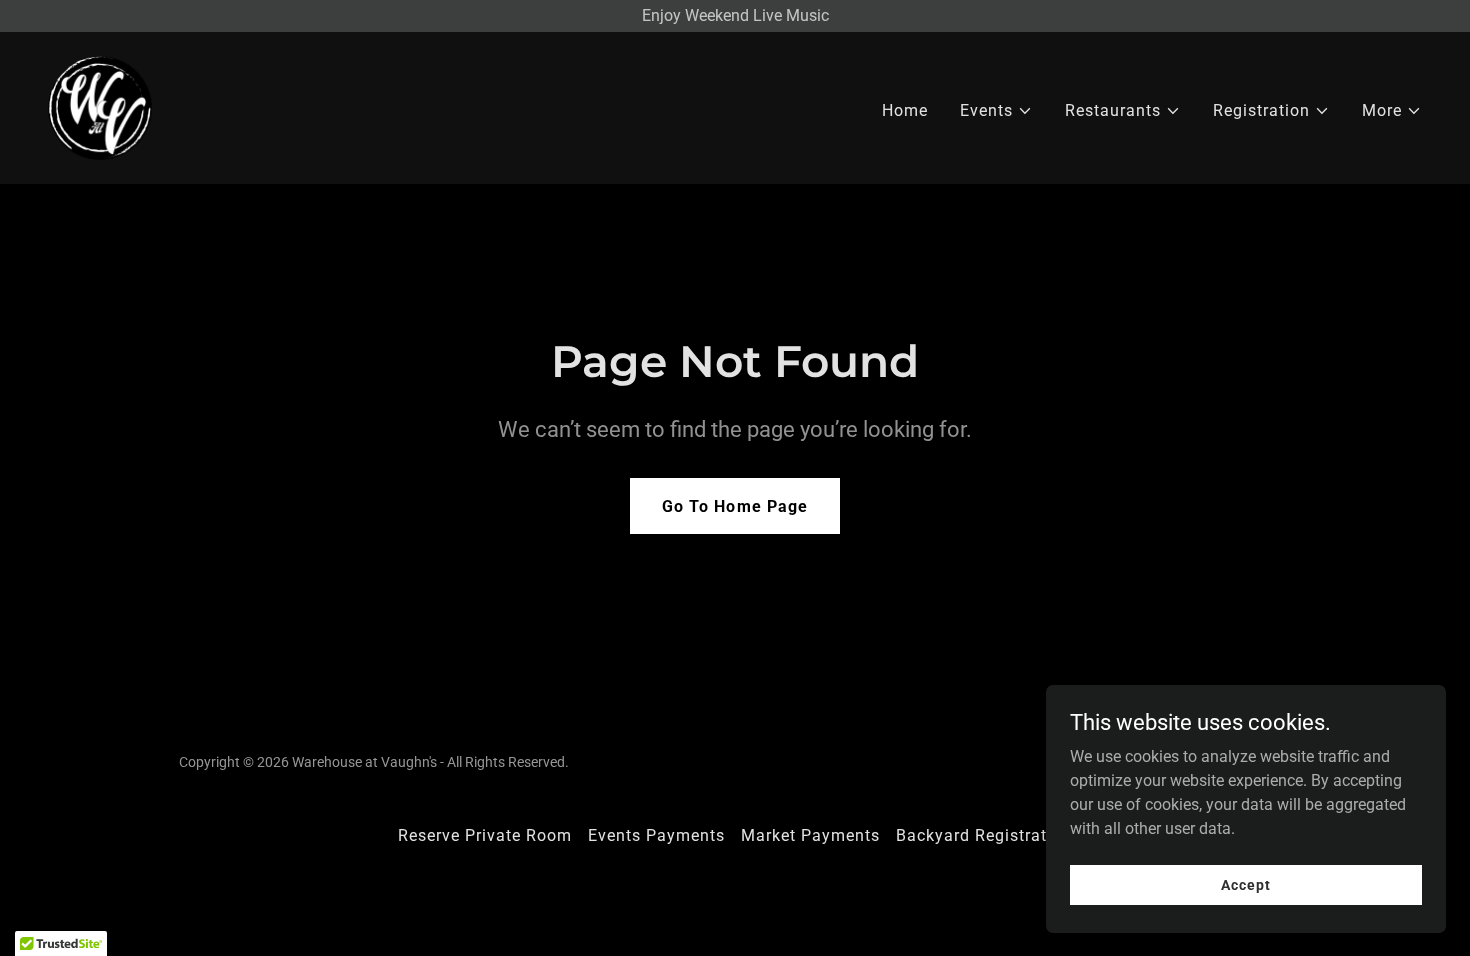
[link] (100, 106)
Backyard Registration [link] (984, 835)
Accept (1245, 884)
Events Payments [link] (656, 835)
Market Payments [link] (810, 835)
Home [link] (905, 110)
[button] (996, 111)
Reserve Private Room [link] (485, 835)
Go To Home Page (734, 506)
